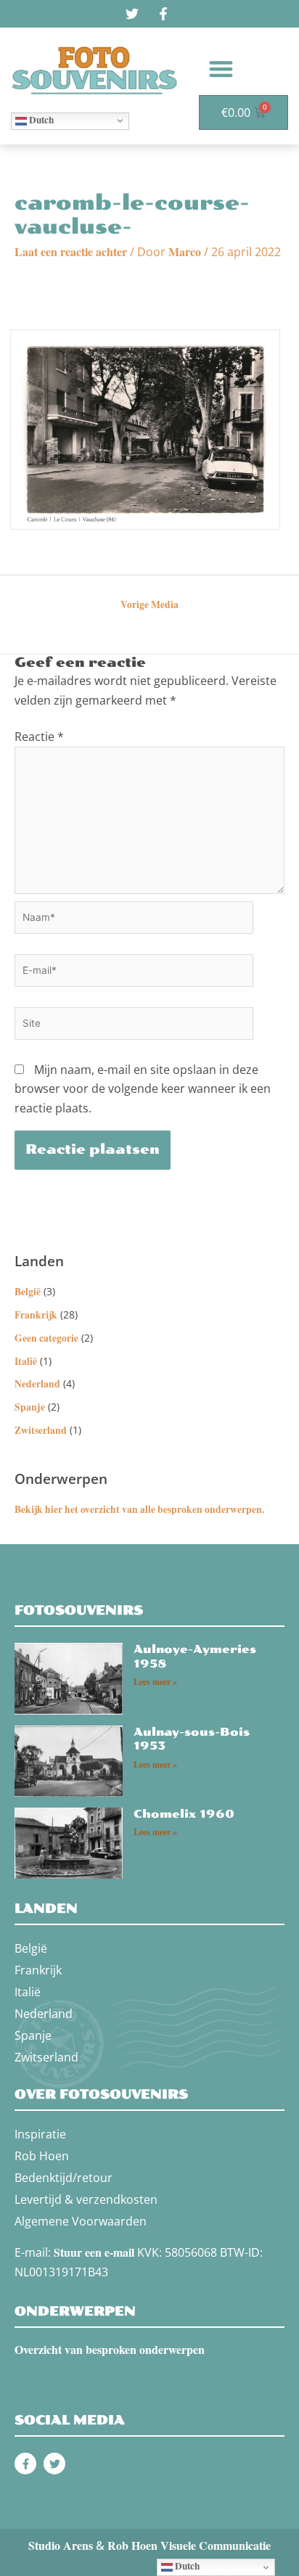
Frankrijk (36, 1315)
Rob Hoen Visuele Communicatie (189, 2545)
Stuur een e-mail (94, 2252)
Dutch (40, 120)
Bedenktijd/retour (64, 2178)
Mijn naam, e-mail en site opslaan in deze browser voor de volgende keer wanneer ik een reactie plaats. (143, 1089)
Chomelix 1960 (184, 1814)
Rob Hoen (42, 2156)
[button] (221, 69)
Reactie (39, 737)
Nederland (37, 1384)
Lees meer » (155, 1682)
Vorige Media (149, 604)
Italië (26, 1361)
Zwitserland (41, 1430)
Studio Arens (61, 2545)
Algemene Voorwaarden (81, 2221)
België (28, 1292)
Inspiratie (40, 2134)
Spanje (30, 1407)
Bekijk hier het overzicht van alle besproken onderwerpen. (139, 1509)
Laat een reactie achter (71, 251)
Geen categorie (46, 1338)
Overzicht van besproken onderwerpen (110, 2349)
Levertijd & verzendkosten (86, 2199)
